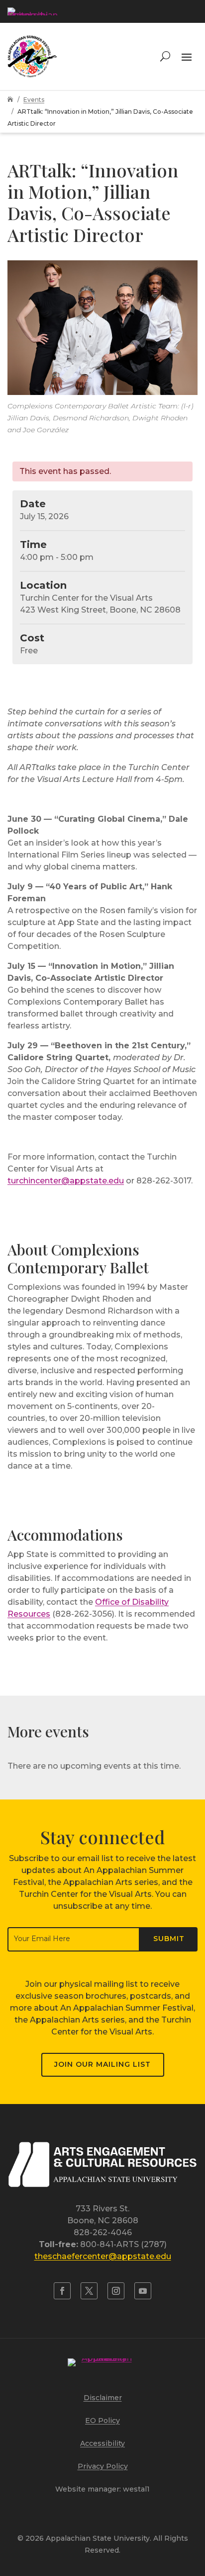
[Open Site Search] (165, 56)
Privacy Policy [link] (103, 2466)
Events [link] (34, 100)
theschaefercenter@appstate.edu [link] (103, 2256)
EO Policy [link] (102, 2420)
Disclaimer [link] (103, 2398)
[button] (187, 56)
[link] (32, 11)
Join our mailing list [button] (102, 2064)
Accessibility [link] (102, 2443)
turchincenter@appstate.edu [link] (66, 1181)
